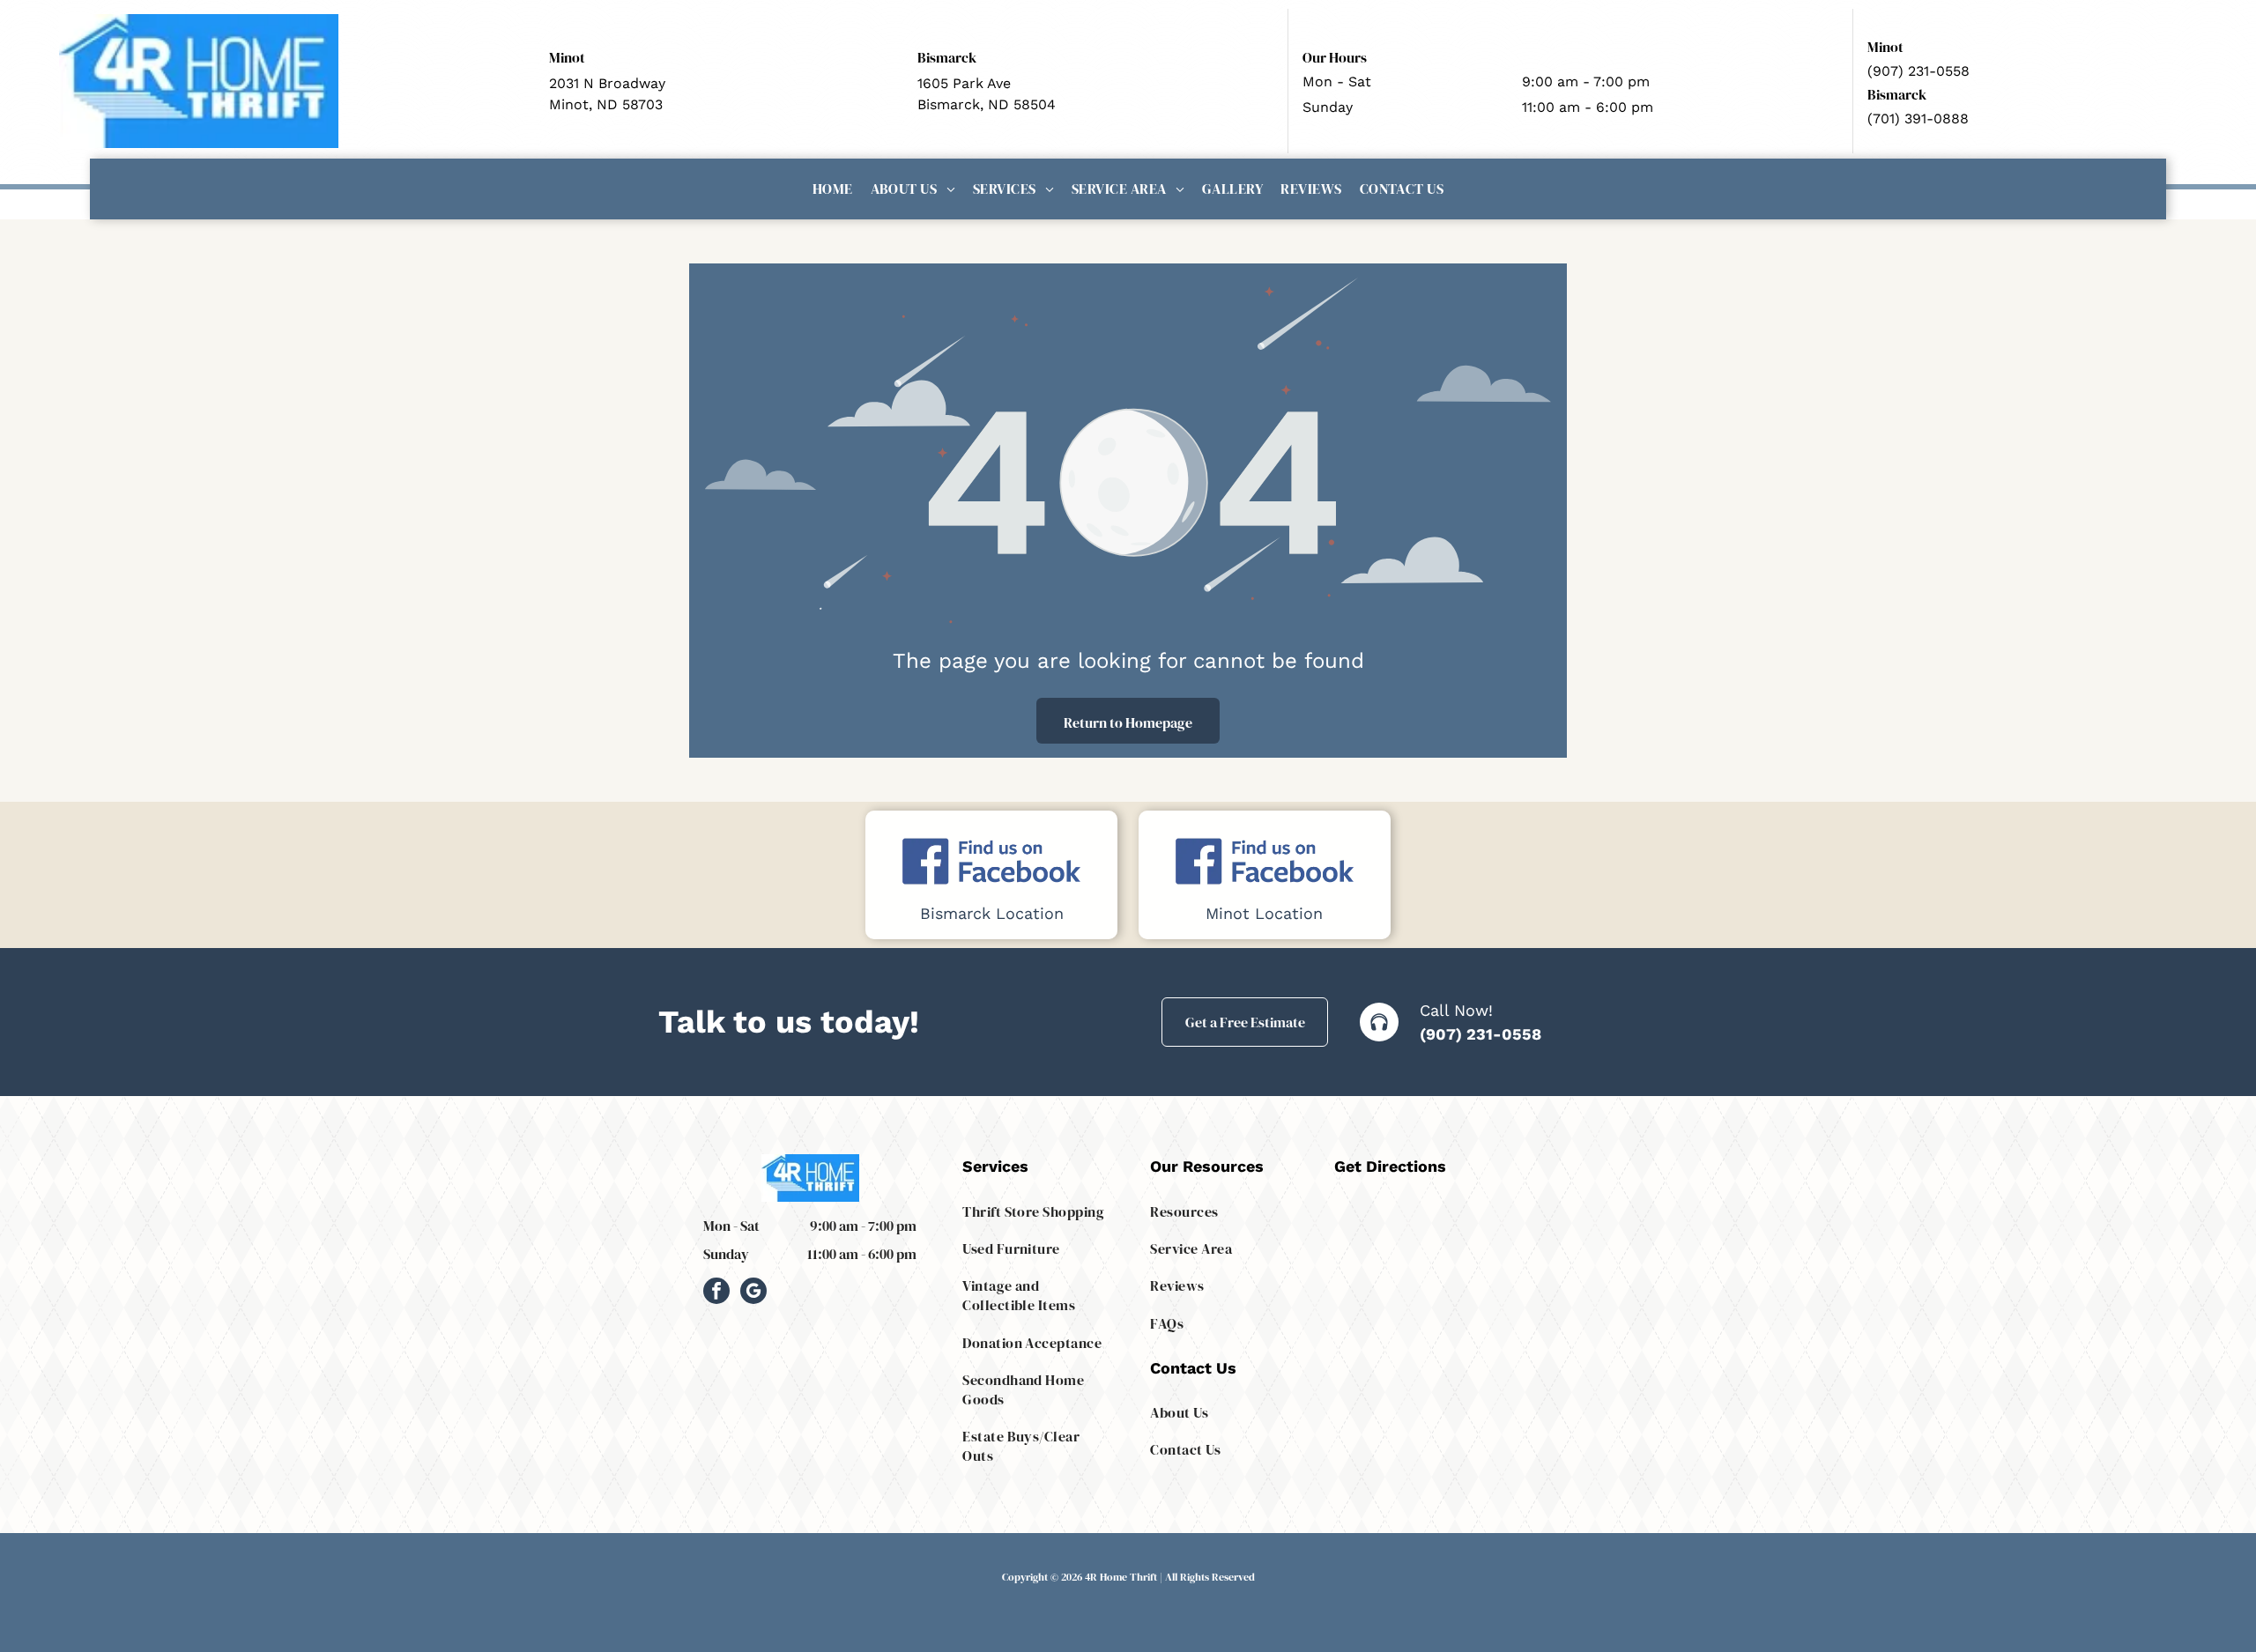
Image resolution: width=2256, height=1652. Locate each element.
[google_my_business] (753, 1293)
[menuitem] (833, 189)
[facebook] (716, 1293)
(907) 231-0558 (1480, 1034)
